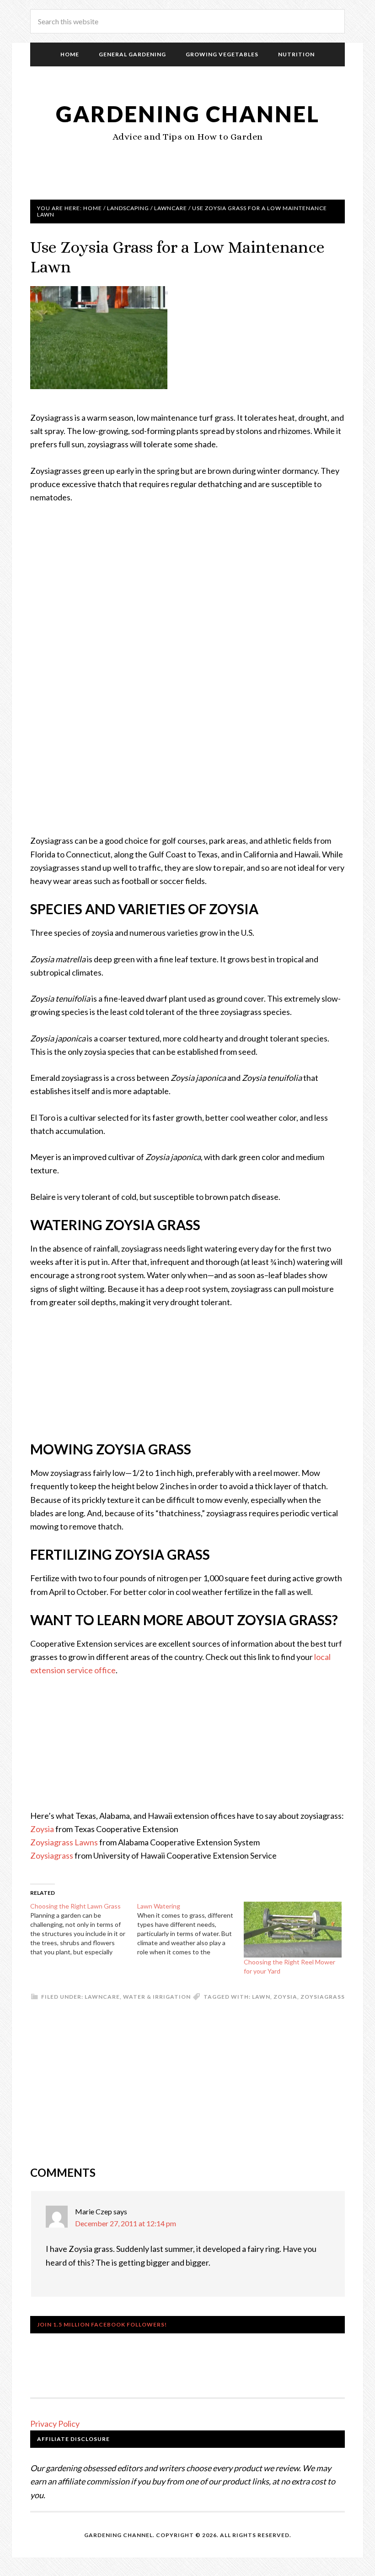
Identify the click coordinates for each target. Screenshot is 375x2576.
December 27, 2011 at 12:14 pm (126, 2223)
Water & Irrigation (157, 1997)
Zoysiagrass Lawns (64, 1842)
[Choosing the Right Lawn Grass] (84, 1929)
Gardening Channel (188, 114)
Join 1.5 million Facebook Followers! (102, 2324)
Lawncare (102, 1997)
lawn (261, 1997)
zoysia (285, 1997)
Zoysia (42, 1829)
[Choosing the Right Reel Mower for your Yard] (293, 1930)
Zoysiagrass (52, 1855)
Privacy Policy (55, 2424)
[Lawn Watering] (191, 1929)
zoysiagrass (323, 1997)
